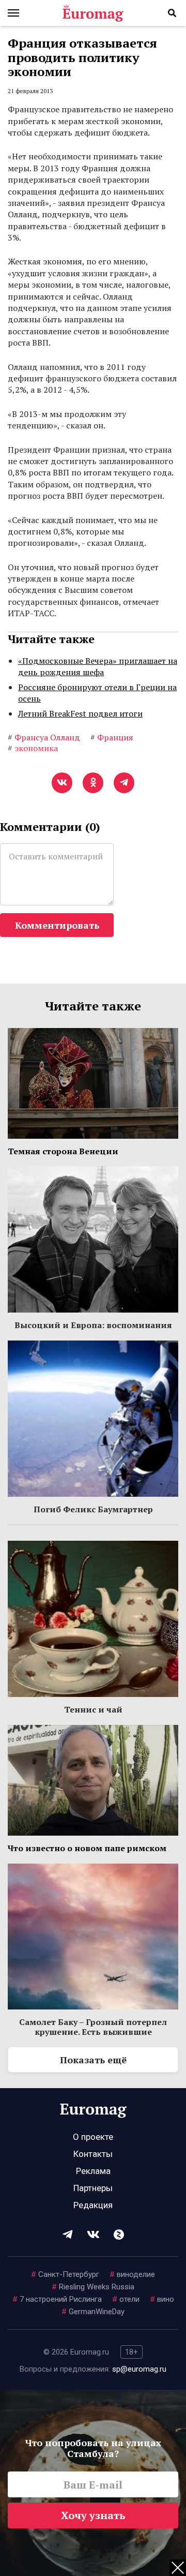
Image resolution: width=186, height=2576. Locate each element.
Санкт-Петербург (65, 2274)
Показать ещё (93, 2060)
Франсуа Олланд (44, 737)
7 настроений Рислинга (57, 2299)
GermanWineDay (93, 2312)
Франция (112, 737)
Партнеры (93, 2188)
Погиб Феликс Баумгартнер (93, 1509)
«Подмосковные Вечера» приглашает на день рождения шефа (98, 666)
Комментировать (57, 925)
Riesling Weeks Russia (93, 2287)
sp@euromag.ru (139, 2369)
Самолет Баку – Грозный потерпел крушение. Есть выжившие (93, 2027)
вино (162, 2299)
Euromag (93, 13)
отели (126, 2299)
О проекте (93, 2137)
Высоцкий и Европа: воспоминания (93, 1325)
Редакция (93, 2205)
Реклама (93, 2171)
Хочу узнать (93, 2515)
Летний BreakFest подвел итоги (80, 713)
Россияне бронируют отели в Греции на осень (97, 693)
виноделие (132, 2274)
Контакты (93, 2154)
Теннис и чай (93, 1709)
